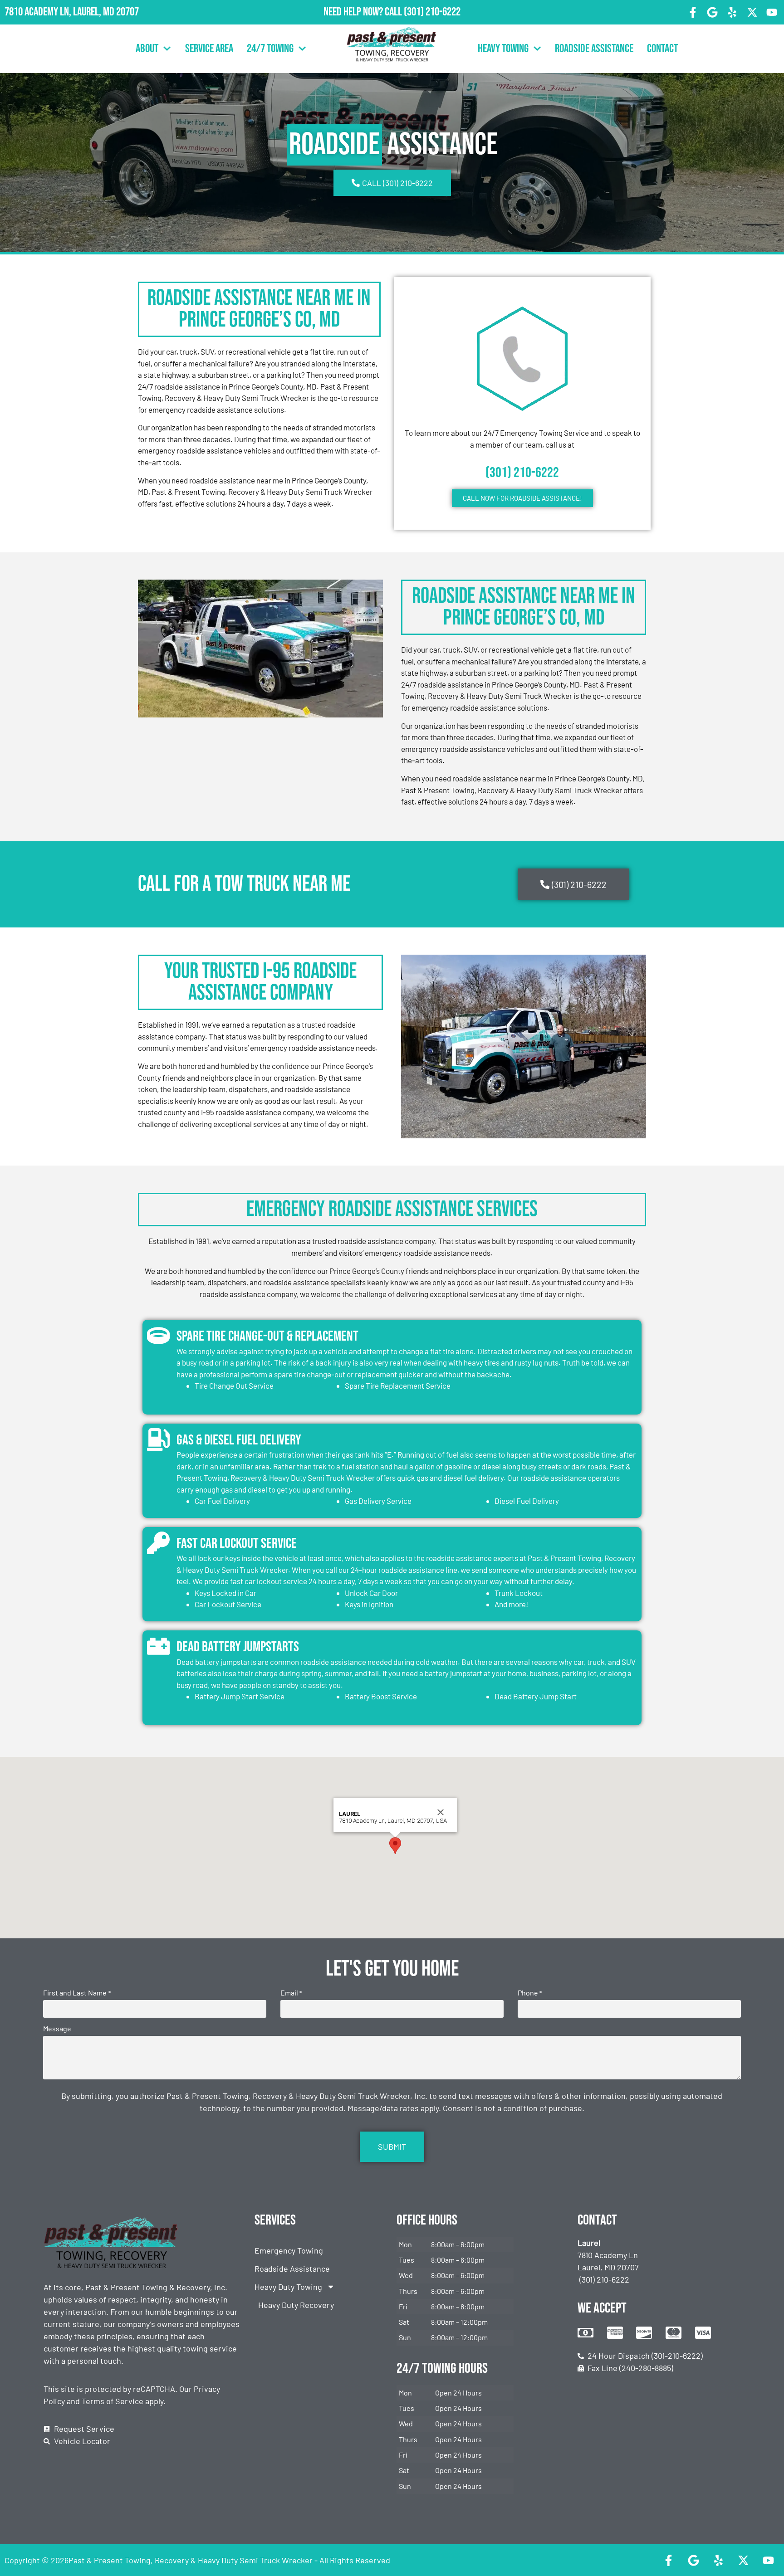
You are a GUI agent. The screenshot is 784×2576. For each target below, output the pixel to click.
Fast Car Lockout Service (237, 1544)
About (147, 49)
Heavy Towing (503, 49)
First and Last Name (77, 1993)
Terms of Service (113, 2401)
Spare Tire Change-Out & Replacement (267, 1336)
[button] (395, 1846)
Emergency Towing (289, 2250)
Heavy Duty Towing (288, 2287)
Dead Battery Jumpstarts (238, 1647)
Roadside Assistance (594, 49)
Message (57, 2029)
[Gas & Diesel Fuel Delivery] (158, 1439)
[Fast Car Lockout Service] (158, 1543)
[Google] (713, 12)
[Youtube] (772, 12)
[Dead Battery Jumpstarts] (158, 1646)
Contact (662, 49)
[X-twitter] (752, 12)
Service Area (209, 49)
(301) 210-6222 (432, 12)
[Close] (441, 1812)
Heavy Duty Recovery (296, 2305)
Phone (530, 1993)
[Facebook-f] (693, 12)
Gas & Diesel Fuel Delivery (239, 1440)
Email (291, 1993)
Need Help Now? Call (364, 12)
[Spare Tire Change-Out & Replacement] (158, 1336)
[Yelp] (732, 12)
